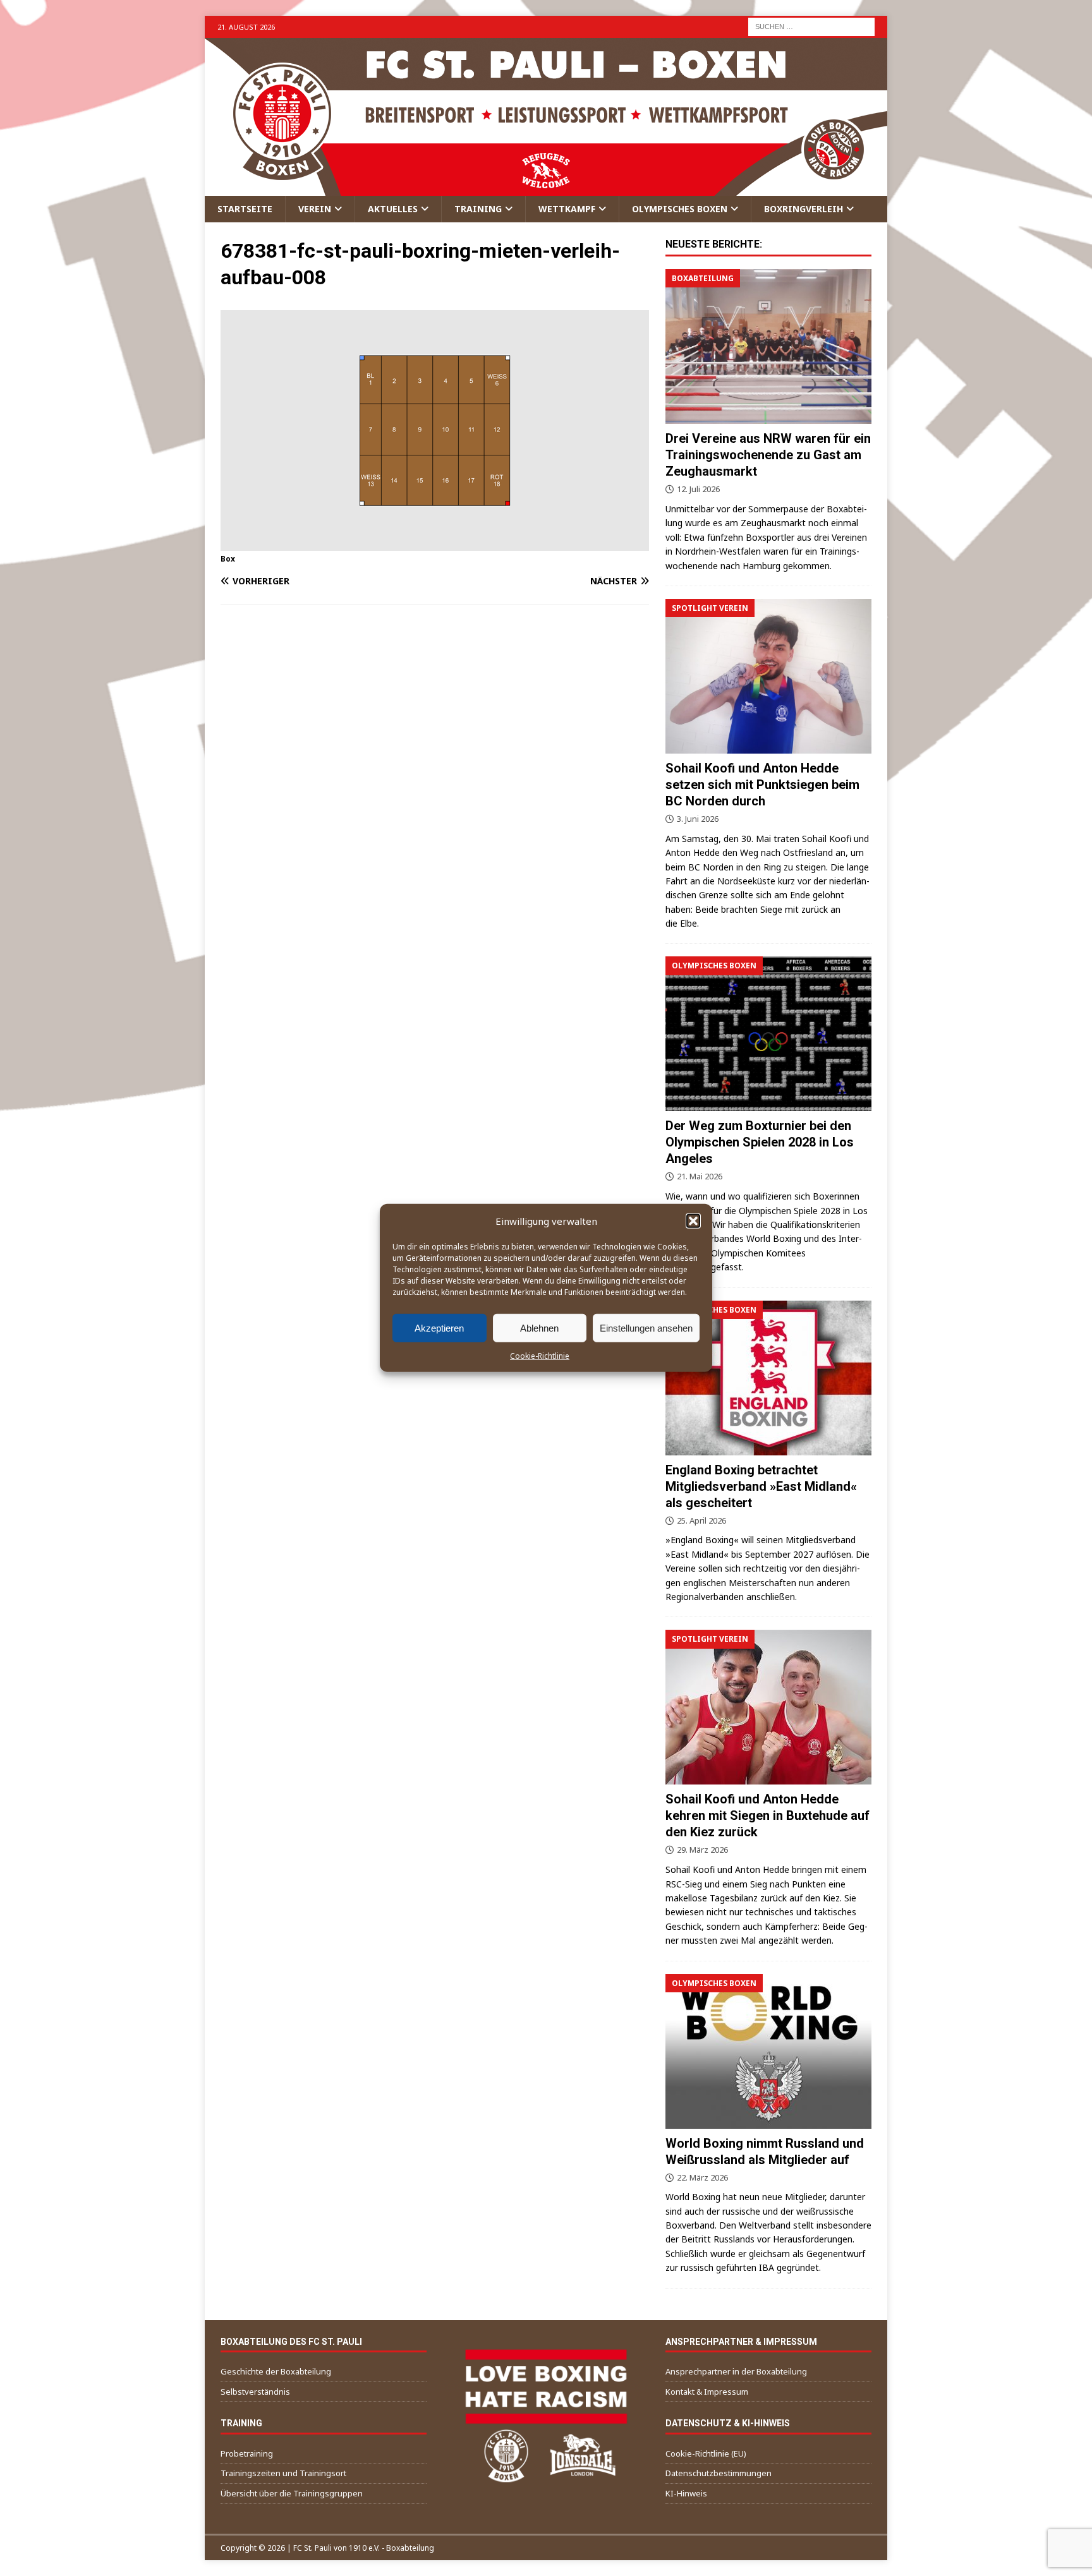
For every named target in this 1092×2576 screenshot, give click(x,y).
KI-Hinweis (686, 2493)
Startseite (245, 209)
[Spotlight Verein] (768, 676)
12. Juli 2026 (698, 489)
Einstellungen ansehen (646, 1327)
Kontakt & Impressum (707, 2392)
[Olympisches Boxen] (768, 1034)
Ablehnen (539, 1327)
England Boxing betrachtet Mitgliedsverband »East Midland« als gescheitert (761, 1486)
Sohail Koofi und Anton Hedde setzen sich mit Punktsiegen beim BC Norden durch (762, 785)
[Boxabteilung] (768, 346)
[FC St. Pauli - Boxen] (546, 189)
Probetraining (247, 2453)
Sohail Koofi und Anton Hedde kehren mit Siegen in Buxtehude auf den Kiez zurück (767, 1815)
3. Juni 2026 (698, 819)
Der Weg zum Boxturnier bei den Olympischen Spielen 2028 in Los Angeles (760, 1142)
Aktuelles (393, 209)
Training (478, 209)
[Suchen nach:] (811, 26)
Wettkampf (567, 209)
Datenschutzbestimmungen (719, 2473)
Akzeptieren (439, 1327)
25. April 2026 (701, 1520)
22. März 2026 (702, 2177)
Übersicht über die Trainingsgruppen (292, 2493)
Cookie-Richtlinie (540, 1356)
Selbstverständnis (255, 2392)
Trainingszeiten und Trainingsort (283, 2473)
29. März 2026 (702, 1850)
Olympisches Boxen (680, 209)
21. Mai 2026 (700, 1176)
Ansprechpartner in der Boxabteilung (736, 2371)
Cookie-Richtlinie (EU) (706, 2453)
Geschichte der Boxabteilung (276, 2371)
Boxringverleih (804, 209)
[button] (693, 1221)
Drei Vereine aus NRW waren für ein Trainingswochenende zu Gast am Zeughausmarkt (768, 455)
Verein (315, 209)
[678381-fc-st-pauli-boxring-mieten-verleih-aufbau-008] (435, 543)
